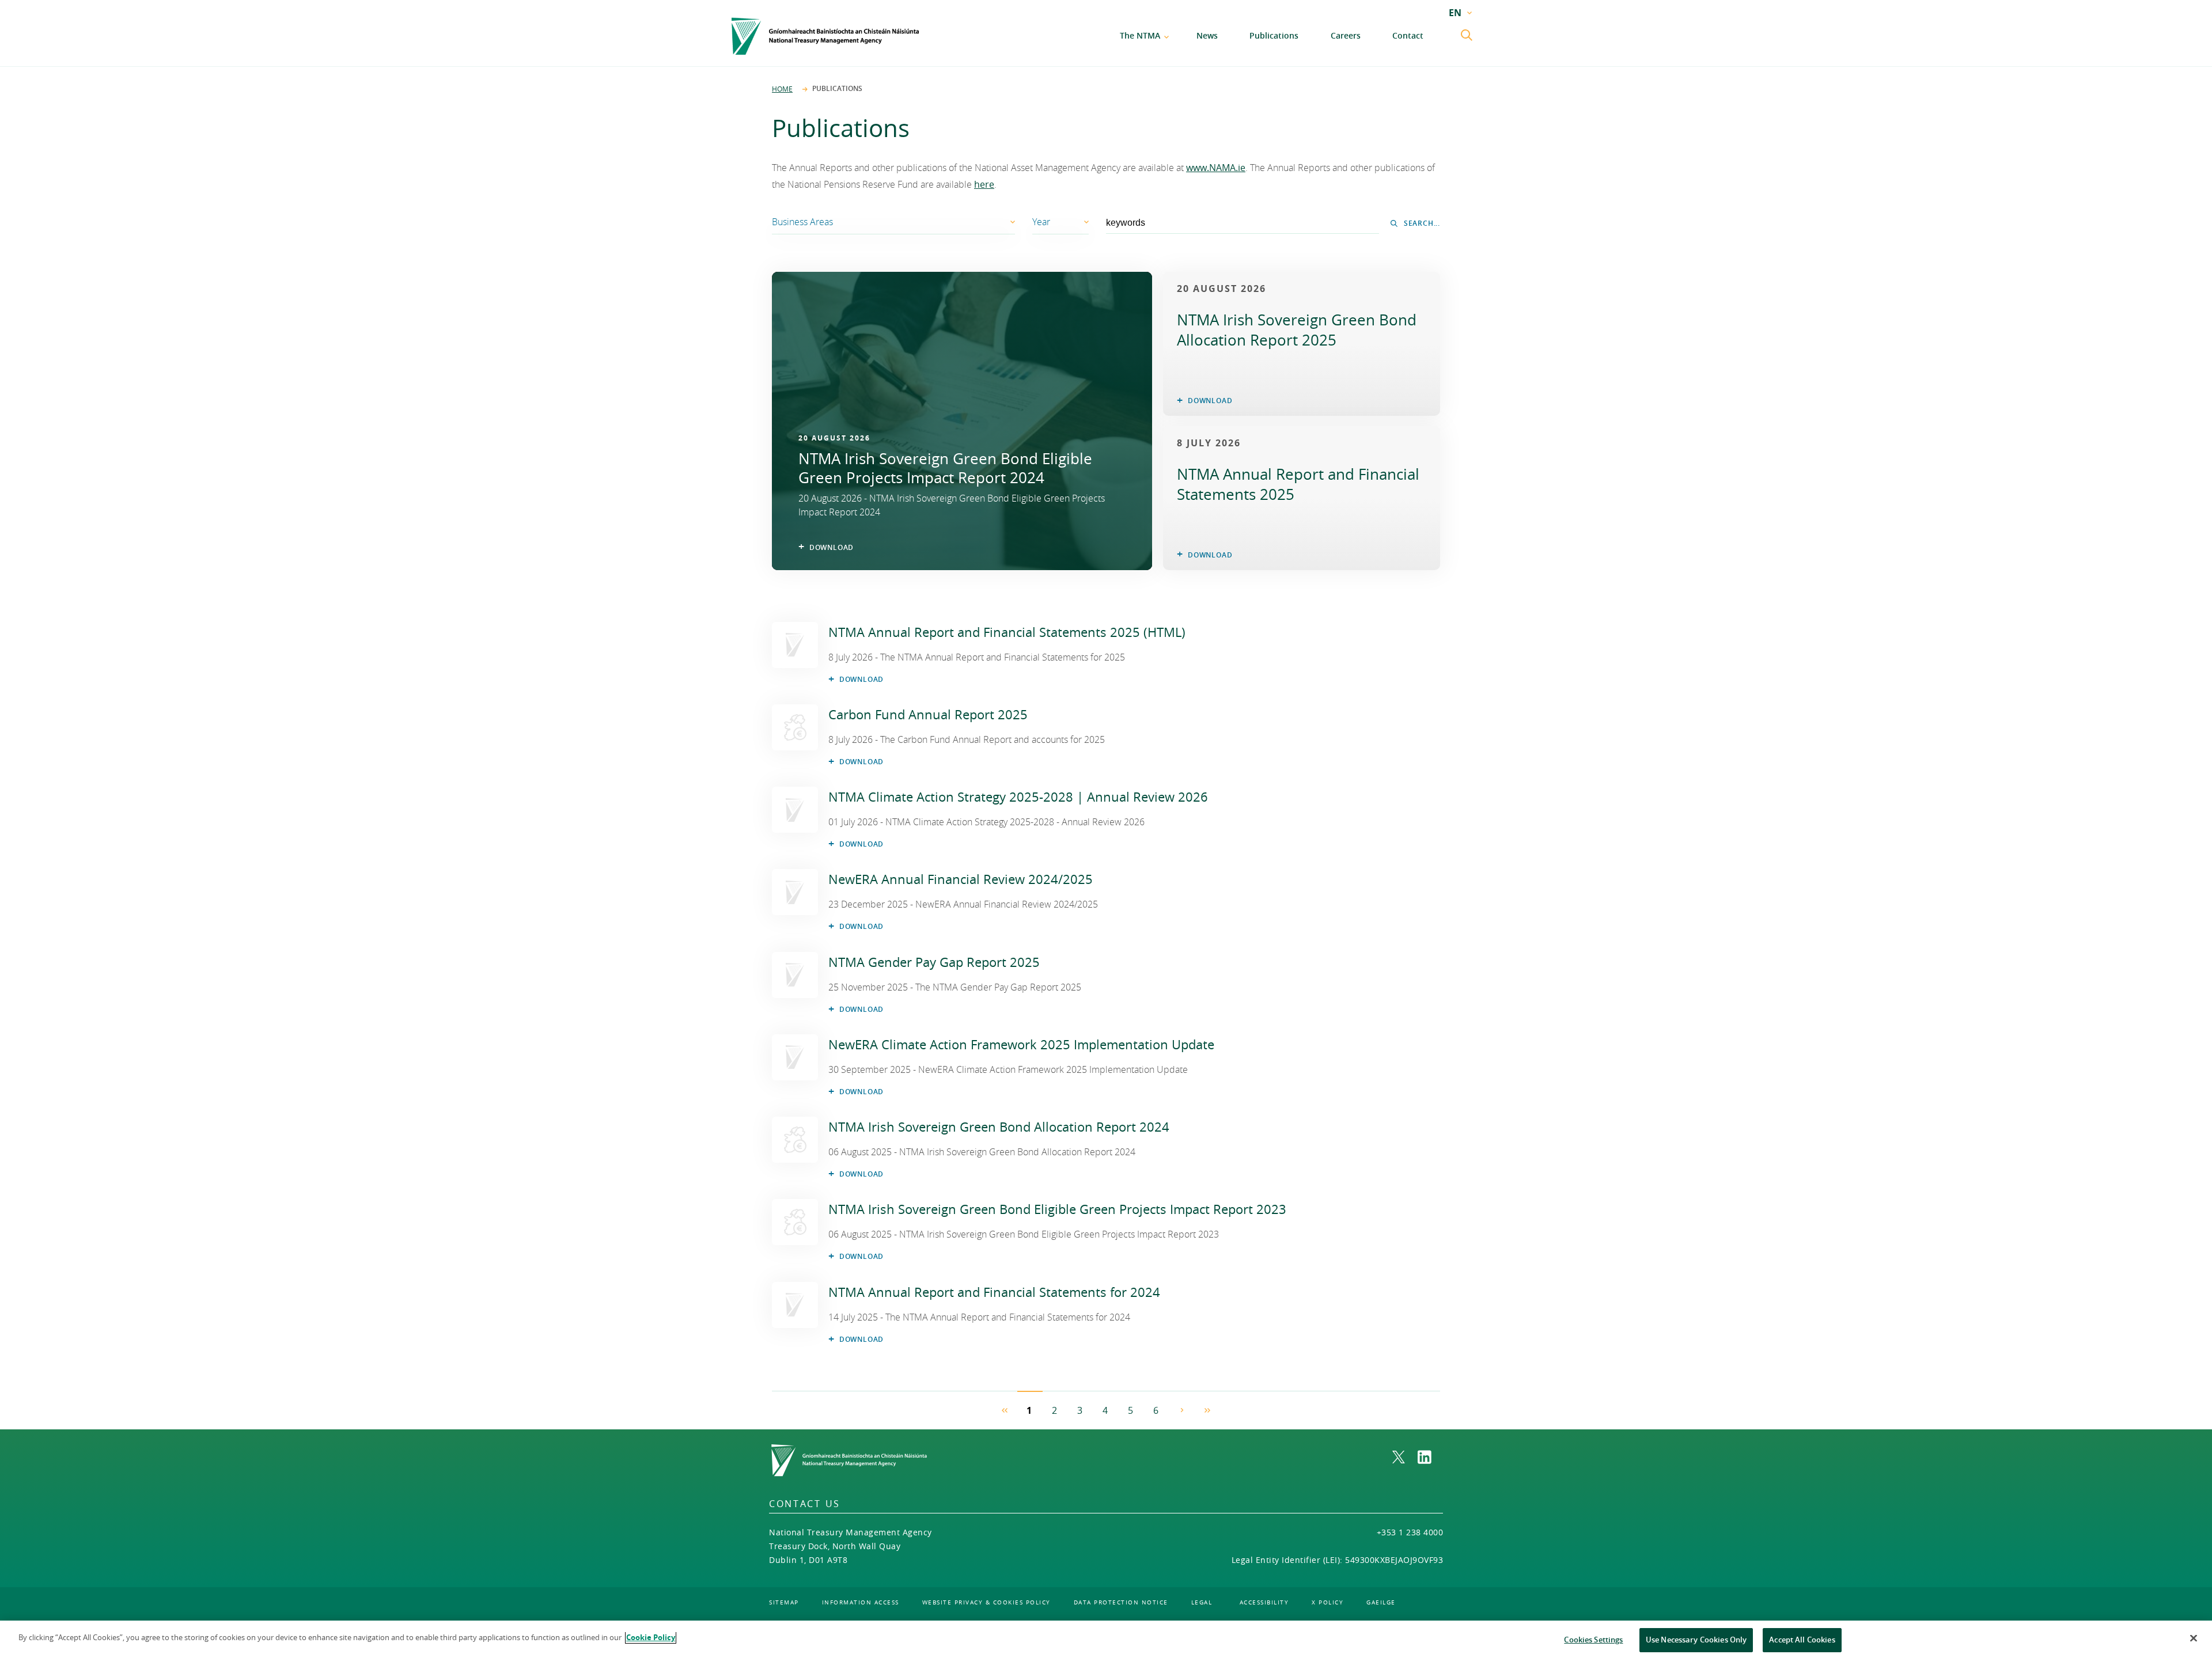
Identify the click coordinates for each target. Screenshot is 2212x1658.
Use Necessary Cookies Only (1696, 1640)
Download (861, 679)
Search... (1422, 223)
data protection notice (1121, 1602)
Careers (1346, 35)
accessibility (1264, 1602)
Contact (1408, 35)
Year (1041, 222)
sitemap (784, 1602)
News (1207, 35)
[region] (1106, 1639)
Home (782, 89)
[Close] (2194, 1638)
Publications (1274, 35)
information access (861, 1602)
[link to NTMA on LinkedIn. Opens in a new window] (1430, 1457)
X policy (1327, 1602)
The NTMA (1140, 35)
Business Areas (802, 222)
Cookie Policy (651, 1637)
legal (1202, 1602)
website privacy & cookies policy (986, 1602)
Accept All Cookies (1802, 1640)
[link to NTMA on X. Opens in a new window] (1405, 1457)
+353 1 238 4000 (1410, 1532)
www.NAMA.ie (1216, 168)
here (984, 184)
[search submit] (1468, 36)
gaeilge (1381, 1602)
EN (1455, 13)
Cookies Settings (1593, 1640)
